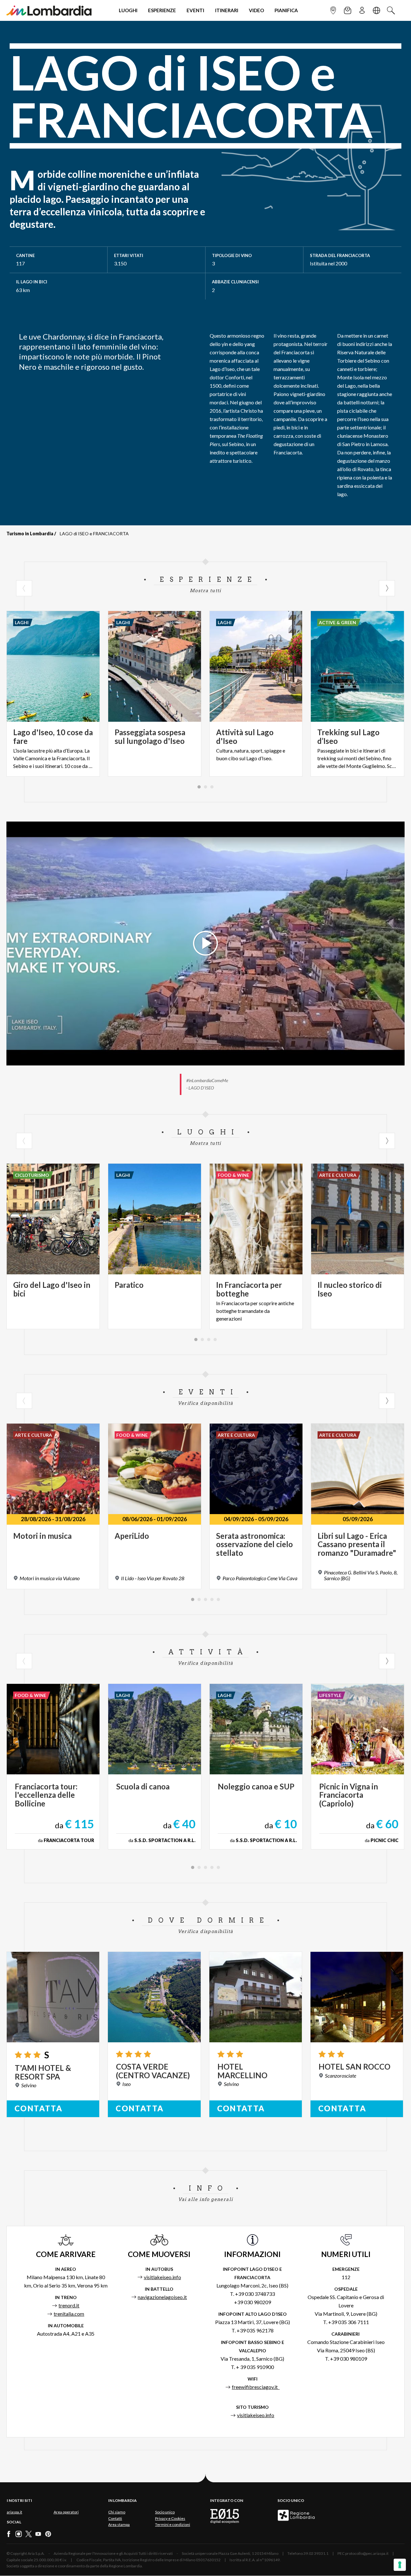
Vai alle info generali (206, 2199)
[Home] (49, 10)
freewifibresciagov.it (256, 2387)
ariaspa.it (14, 2512)
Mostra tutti (205, 590)
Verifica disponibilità (206, 1403)
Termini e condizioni (173, 2524)
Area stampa (119, 2524)
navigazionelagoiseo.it (162, 2297)
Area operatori (66, 2512)
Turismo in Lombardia (30, 534)
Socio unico (165, 2512)
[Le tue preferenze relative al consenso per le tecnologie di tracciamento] (400, 2565)
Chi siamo (117, 2512)
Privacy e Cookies (170, 2518)
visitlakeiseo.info (162, 2277)
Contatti (115, 2518)
